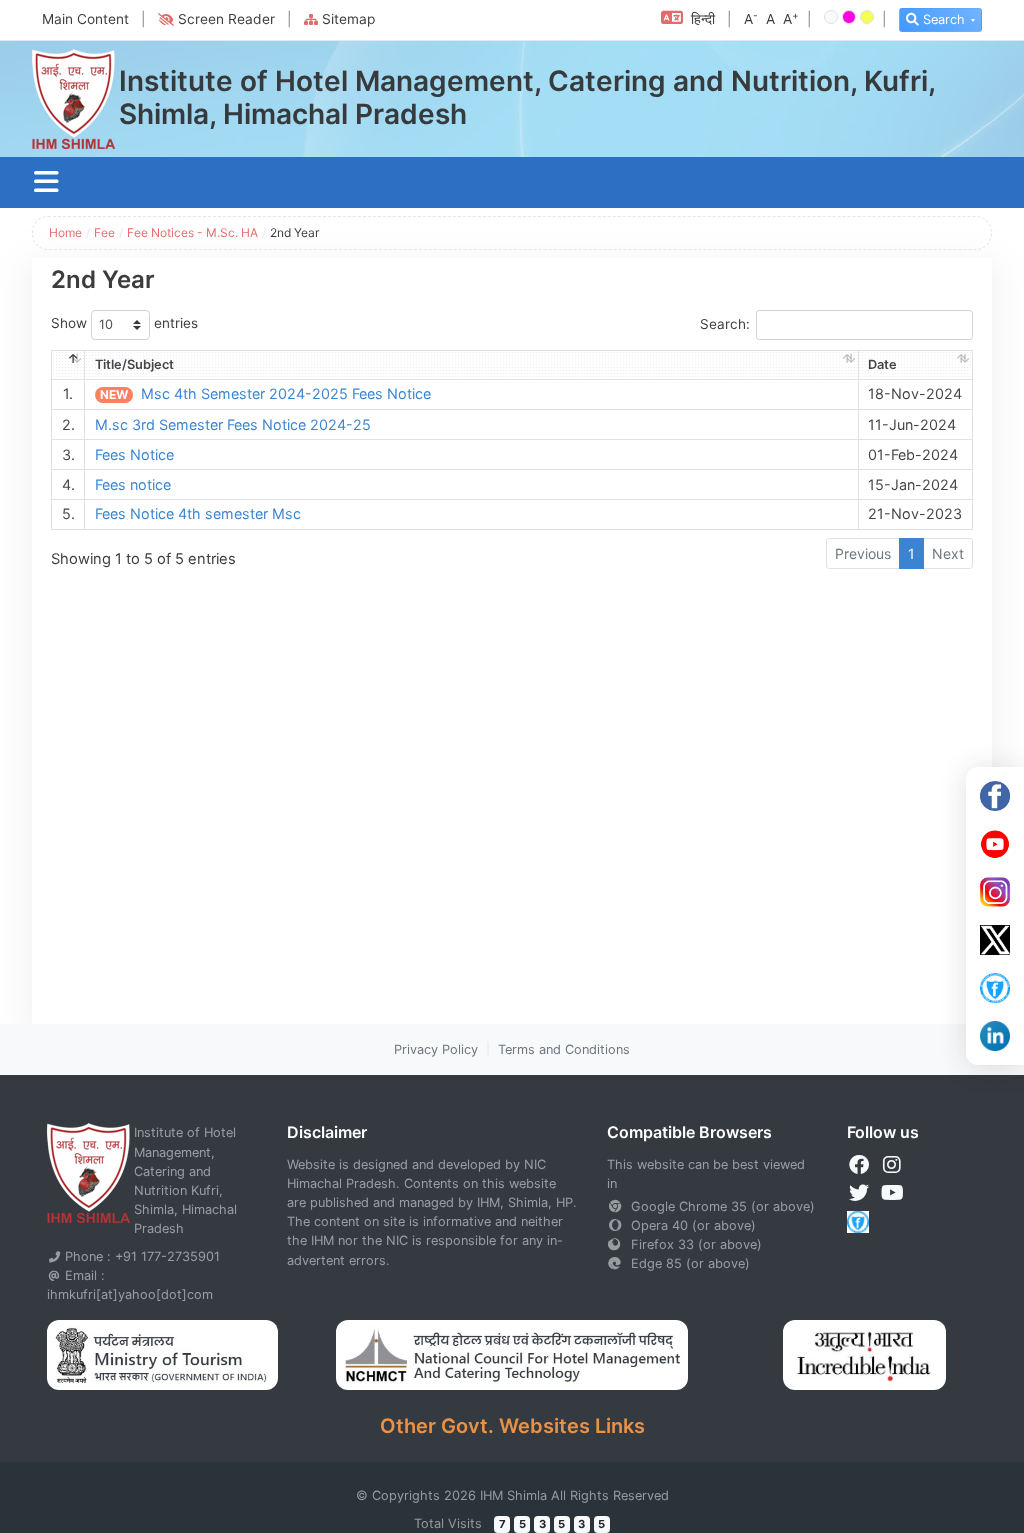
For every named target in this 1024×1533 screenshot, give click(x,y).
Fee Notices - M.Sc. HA (192, 232)
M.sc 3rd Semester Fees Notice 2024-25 (233, 424)
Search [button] (944, 19)
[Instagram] (995, 892)
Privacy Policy (436, 1049)
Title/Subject (134, 364)
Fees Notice (134, 454)
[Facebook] (995, 796)
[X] (995, 940)
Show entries (124, 324)
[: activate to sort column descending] (68, 365)
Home (65, 232)
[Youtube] (995, 844)
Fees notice (133, 484)
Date (882, 364)
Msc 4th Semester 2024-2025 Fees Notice (286, 393)
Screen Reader (226, 19)
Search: (725, 325)
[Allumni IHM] (995, 988)
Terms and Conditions (564, 1049)
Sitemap (348, 19)
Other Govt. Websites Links (512, 1426)
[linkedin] (995, 1036)
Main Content (85, 19)
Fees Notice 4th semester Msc (198, 513)
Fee (104, 232)
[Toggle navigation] (46, 182)
